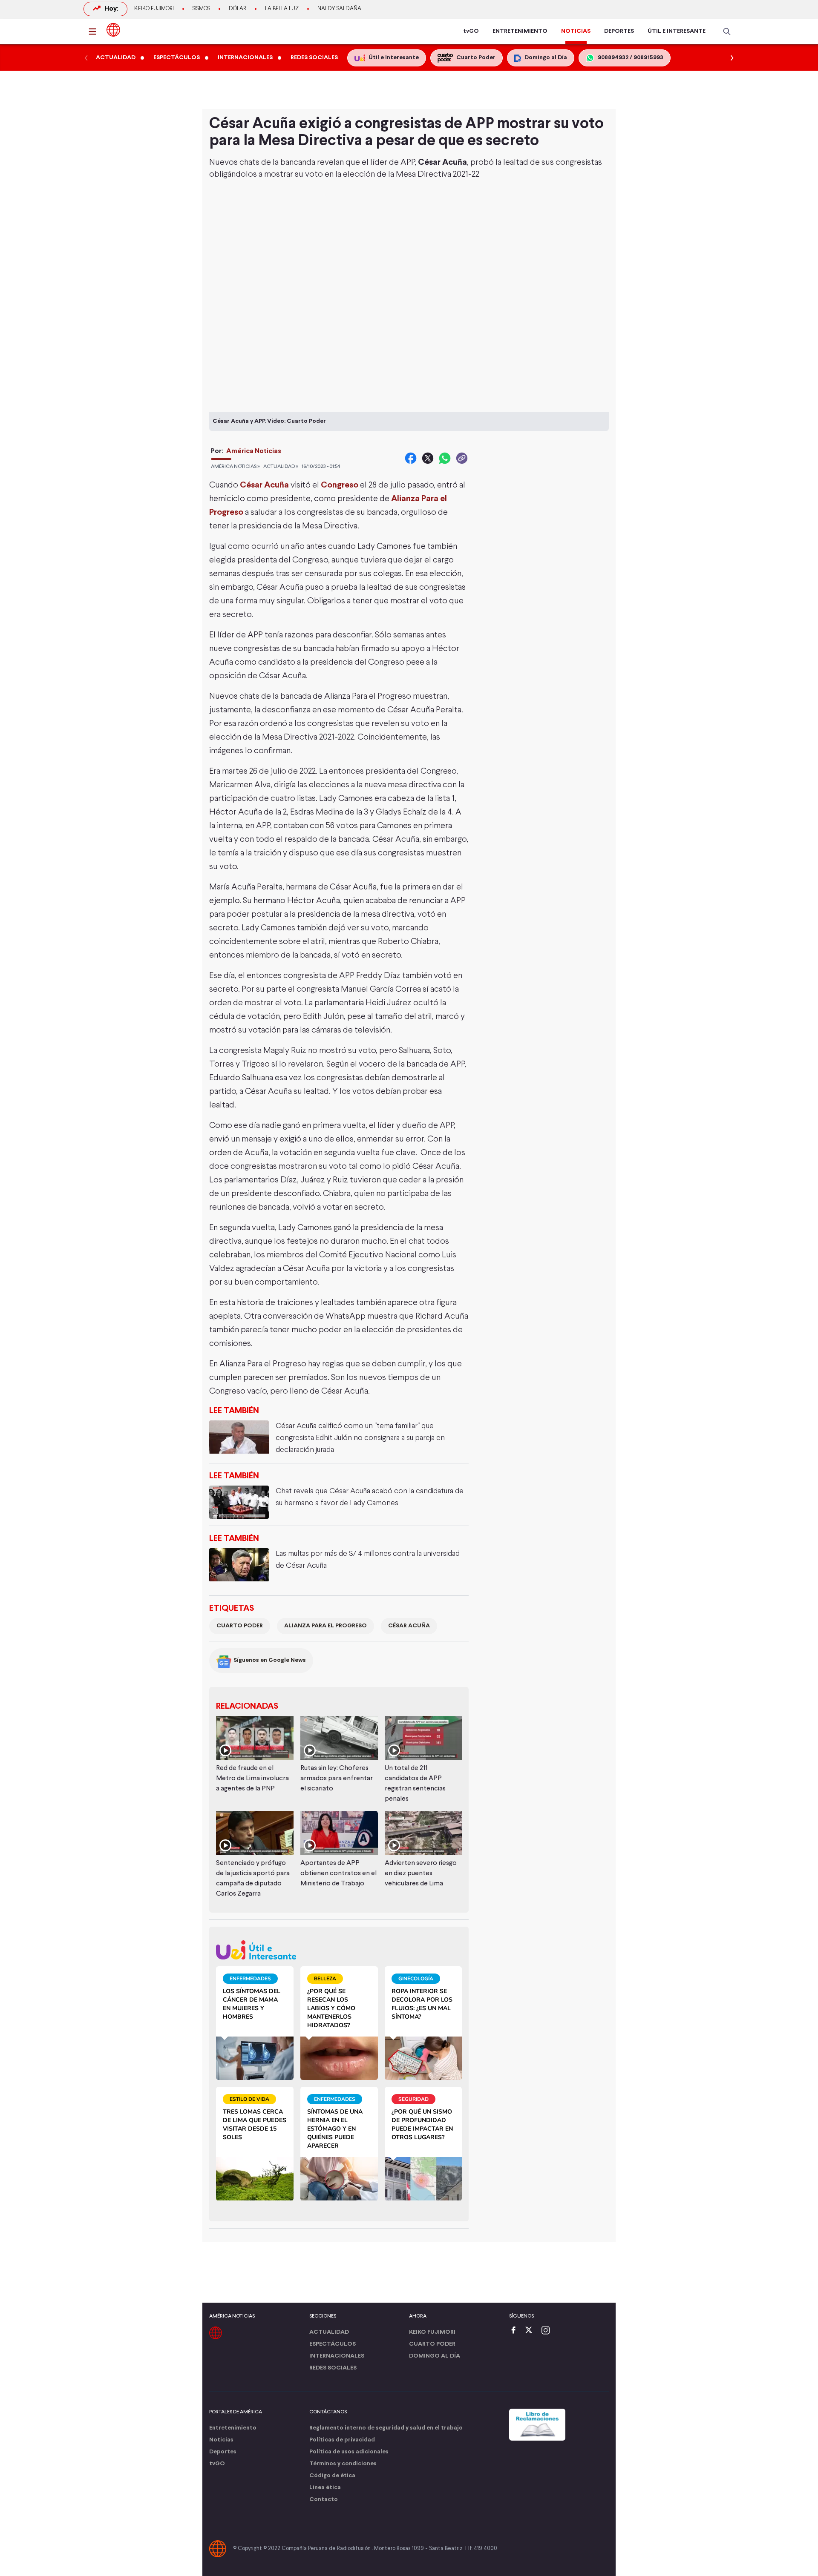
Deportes (223, 2452)
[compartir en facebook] (411, 458)
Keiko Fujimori (154, 9)
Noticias (221, 2440)
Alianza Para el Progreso (325, 1626)
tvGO (471, 31)
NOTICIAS (576, 31)
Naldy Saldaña (339, 9)
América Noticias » (235, 467)
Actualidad (329, 2332)
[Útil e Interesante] (339, 1950)
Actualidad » (281, 467)
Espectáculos (333, 2344)
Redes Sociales (333, 2368)
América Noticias (254, 451)
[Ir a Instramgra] (548, 2331)
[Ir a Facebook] (516, 2331)
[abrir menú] (95, 32)
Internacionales (337, 2356)
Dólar (238, 9)
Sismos (201, 9)
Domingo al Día (435, 2356)
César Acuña (409, 1626)
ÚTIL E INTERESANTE (677, 31)
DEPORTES (619, 31)
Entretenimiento (233, 2428)
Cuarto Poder (240, 1626)
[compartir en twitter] (428, 458)
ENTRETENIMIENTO (520, 31)
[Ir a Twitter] (532, 2331)
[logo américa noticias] (113, 30)
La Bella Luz (282, 9)
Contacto (324, 2500)
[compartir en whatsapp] (445, 458)
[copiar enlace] (462, 458)
